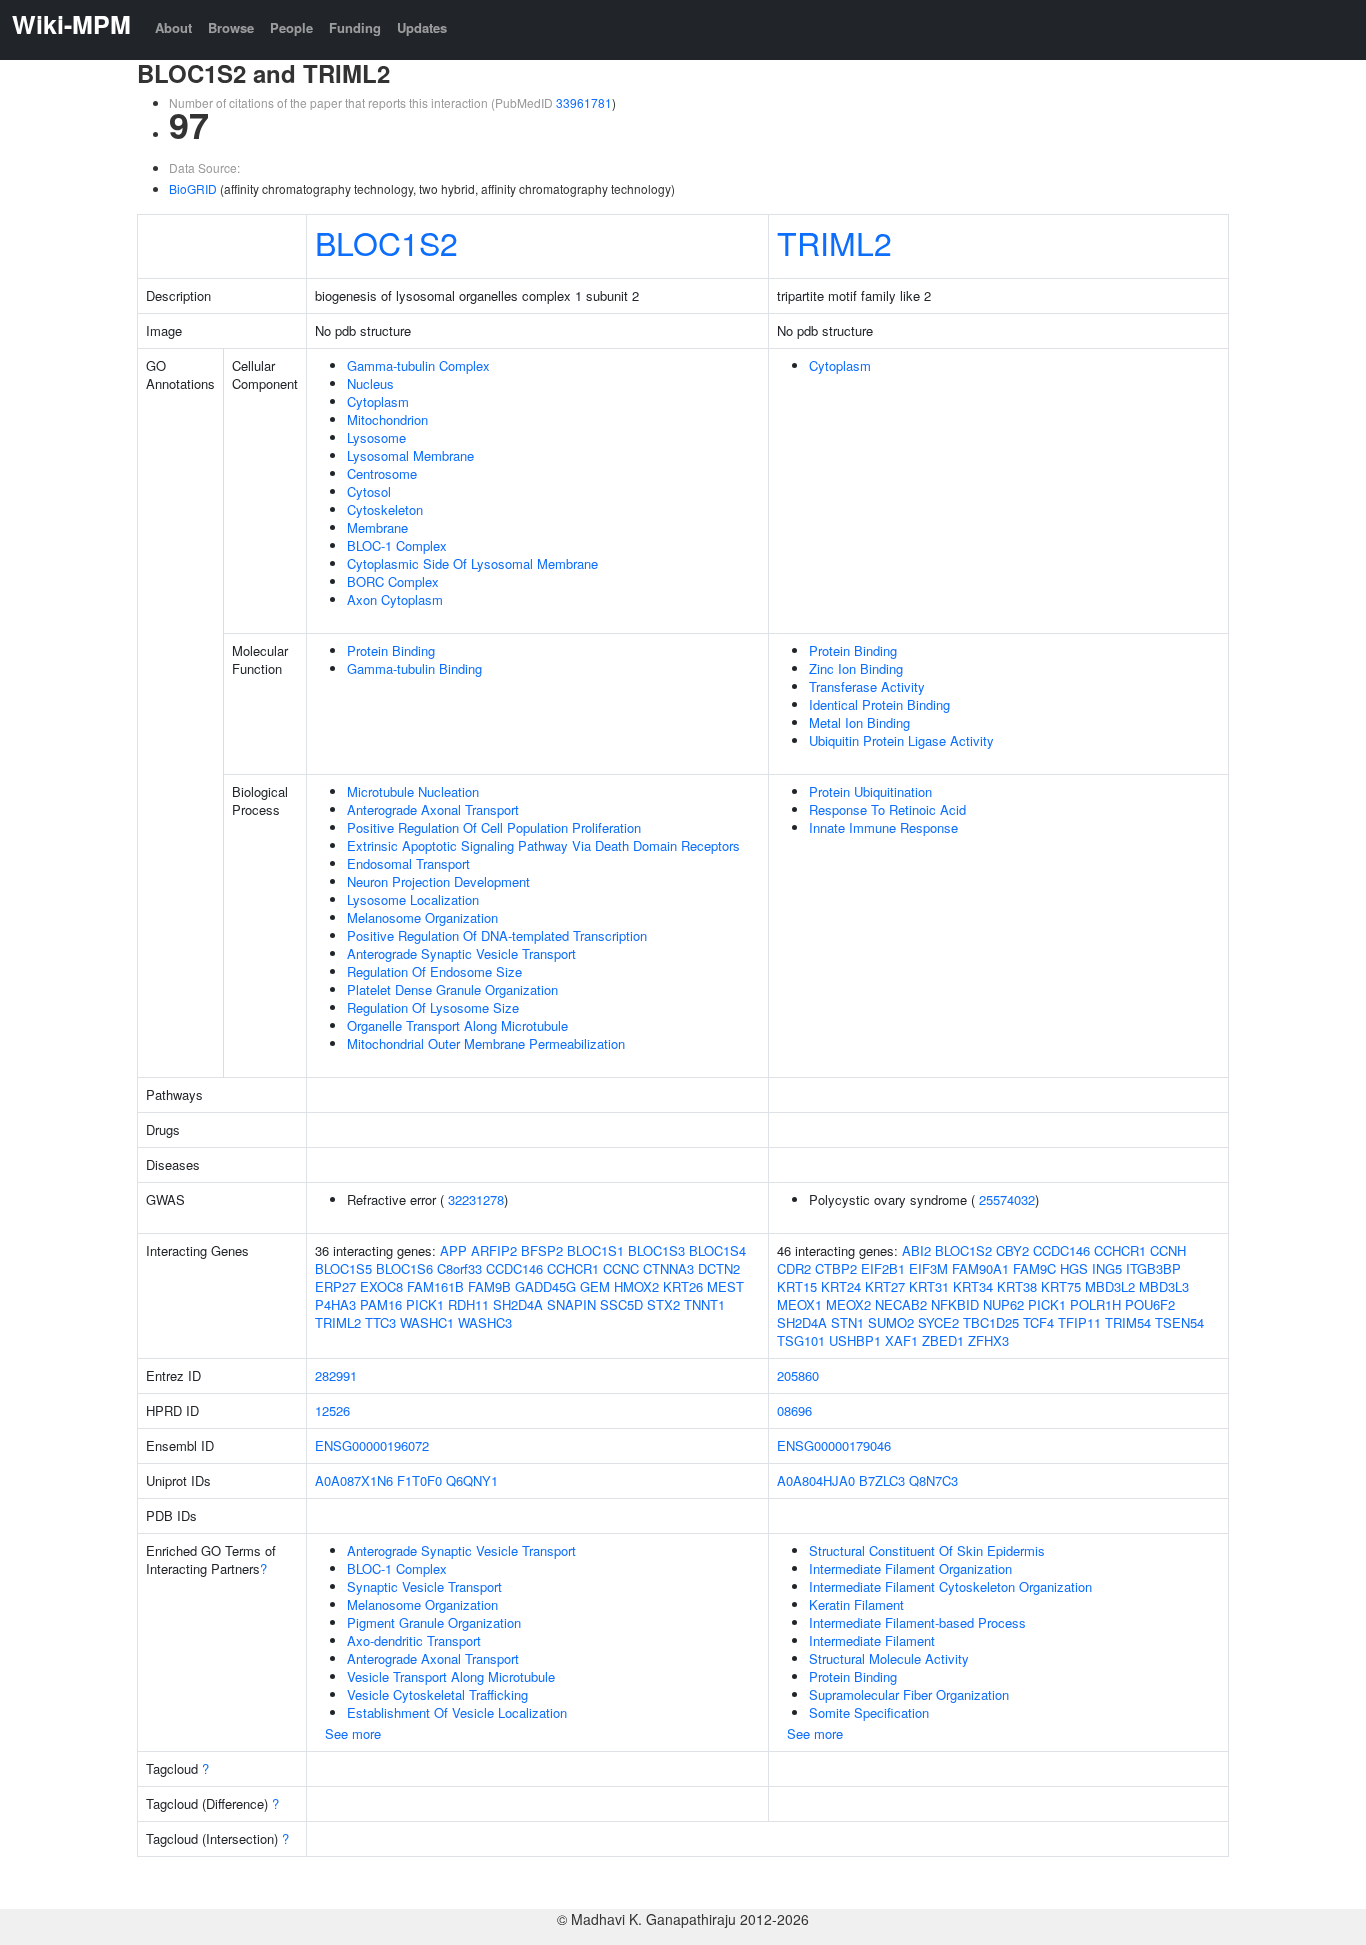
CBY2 (1012, 1250)
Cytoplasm (378, 401)
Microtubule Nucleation (413, 791)
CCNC (621, 1268)
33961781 (584, 102)
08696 (794, 1410)
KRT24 (841, 1286)
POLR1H (1095, 1304)
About (173, 27)
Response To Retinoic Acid (887, 809)
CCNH (1168, 1250)
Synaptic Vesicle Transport (424, 1586)
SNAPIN (571, 1304)
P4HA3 (335, 1304)
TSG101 (801, 1340)
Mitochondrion (387, 419)
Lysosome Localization (413, 899)
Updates (422, 27)
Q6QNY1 (472, 1480)
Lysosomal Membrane (410, 455)
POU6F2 (1150, 1304)
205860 (798, 1375)
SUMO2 (891, 1322)
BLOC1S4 (717, 1250)
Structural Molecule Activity (889, 1658)
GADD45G (545, 1286)
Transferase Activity (867, 686)
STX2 (663, 1304)
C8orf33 (459, 1268)
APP (453, 1250)
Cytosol (369, 491)
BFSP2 (542, 1250)
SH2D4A (518, 1304)
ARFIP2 (494, 1250)
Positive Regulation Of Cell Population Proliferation (494, 827)
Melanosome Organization (422, 917)
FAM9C (1034, 1268)
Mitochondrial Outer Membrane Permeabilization (486, 1043)
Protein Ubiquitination (870, 791)
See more (353, 1733)
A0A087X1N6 (354, 1480)
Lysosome (376, 437)
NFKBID (955, 1304)
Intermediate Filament (872, 1640)
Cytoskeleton (385, 509)
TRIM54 (1128, 1322)
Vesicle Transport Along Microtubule (451, 1676)
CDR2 (794, 1268)
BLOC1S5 (343, 1268)
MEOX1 (799, 1304)
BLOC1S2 (386, 242)
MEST (725, 1286)
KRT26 (683, 1286)
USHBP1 (855, 1340)
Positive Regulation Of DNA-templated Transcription (497, 935)
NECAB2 (901, 1304)
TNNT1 (704, 1304)
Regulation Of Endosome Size (434, 971)
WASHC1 (427, 1322)
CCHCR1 (573, 1268)
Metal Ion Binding (859, 722)
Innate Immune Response (883, 827)
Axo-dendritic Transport (414, 1640)
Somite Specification (869, 1712)
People (291, 27)
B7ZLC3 (882, 1480)
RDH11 (468, 1304)
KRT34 (973, 1286)
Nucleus (370, 383)
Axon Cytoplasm (395, 599)
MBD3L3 (1164, 1286)
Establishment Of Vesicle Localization (457, 1712)
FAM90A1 (980, 1268)
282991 (336, 1375)
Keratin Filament (856, 1604)
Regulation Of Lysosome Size (433, 1007)
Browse (231, 27)
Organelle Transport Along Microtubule (457, 1025)
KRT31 (929, 1286)
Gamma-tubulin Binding (414, 668)
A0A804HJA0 (816, 1480)
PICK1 (425, 1304)
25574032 (1007, 1199)
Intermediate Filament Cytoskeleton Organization (950, 1586)
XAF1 (901, 1340)
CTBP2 (836, 1268)
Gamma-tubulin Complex (418, 365)
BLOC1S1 (595, 1250)
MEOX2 (848, 1304)
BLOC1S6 (404, 1268)
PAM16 (381, 1304)
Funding (355, 27)
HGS (1074, 1268)
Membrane (377, 527)
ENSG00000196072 (372, 1445)
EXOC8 (381, 1286)
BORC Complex (393, 581)
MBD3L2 (1110, 1286)
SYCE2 (938, 1322)
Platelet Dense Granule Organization (452, 989)
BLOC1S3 (656, 1250)
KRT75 (1061, 1286)
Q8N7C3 (933, 1480)
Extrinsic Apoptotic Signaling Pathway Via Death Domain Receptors (543, 845)
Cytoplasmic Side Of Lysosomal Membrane (472, 563)
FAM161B (435, 1286)
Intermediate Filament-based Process (917, 1622)
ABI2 (916, 1250)
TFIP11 (1079, 1322)
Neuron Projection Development (438, 881)
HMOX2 (636, 1286)
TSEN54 (1179, 1322)
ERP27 (335, 1286)
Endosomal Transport (408, 863)
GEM (595, 1286)
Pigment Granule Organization (434, 1622)
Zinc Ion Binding (856, 668)
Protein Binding (391, 650)
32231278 (476, 1199)
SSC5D (621, 1304)
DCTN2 (719, 1268)
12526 (332, 1410)
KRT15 (797, 1286)
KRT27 (885, 1286)
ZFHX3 (988, 1340)
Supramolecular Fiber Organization (909, 1694)
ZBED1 (943, 1340)
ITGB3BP (1153, 1268)
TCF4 (1038, 1322)
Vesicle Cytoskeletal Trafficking (437, 1694)
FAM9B (489, 1286)
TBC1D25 (991, 1322)
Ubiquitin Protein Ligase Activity (901, 740)
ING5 (1107, 1268)
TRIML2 (834, 242)
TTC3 (380, 1322)
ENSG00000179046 (834, 1445)
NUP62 (1003, 1304)
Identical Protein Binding (879, 704)
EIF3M (928, 1268)
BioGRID (193, 188)
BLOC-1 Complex (397, 545)
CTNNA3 (668, 1268)
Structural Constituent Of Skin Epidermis (927, 1550)
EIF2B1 (883, 1268)
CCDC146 (514, 1268)
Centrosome (382, 473)
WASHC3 (485, 1322)
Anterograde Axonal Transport (433, 809)
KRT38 (1017, 1286)
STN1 (847, 1322)
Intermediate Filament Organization (910, 1568)
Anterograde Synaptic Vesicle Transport (461, 953)
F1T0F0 (419, 1480)
